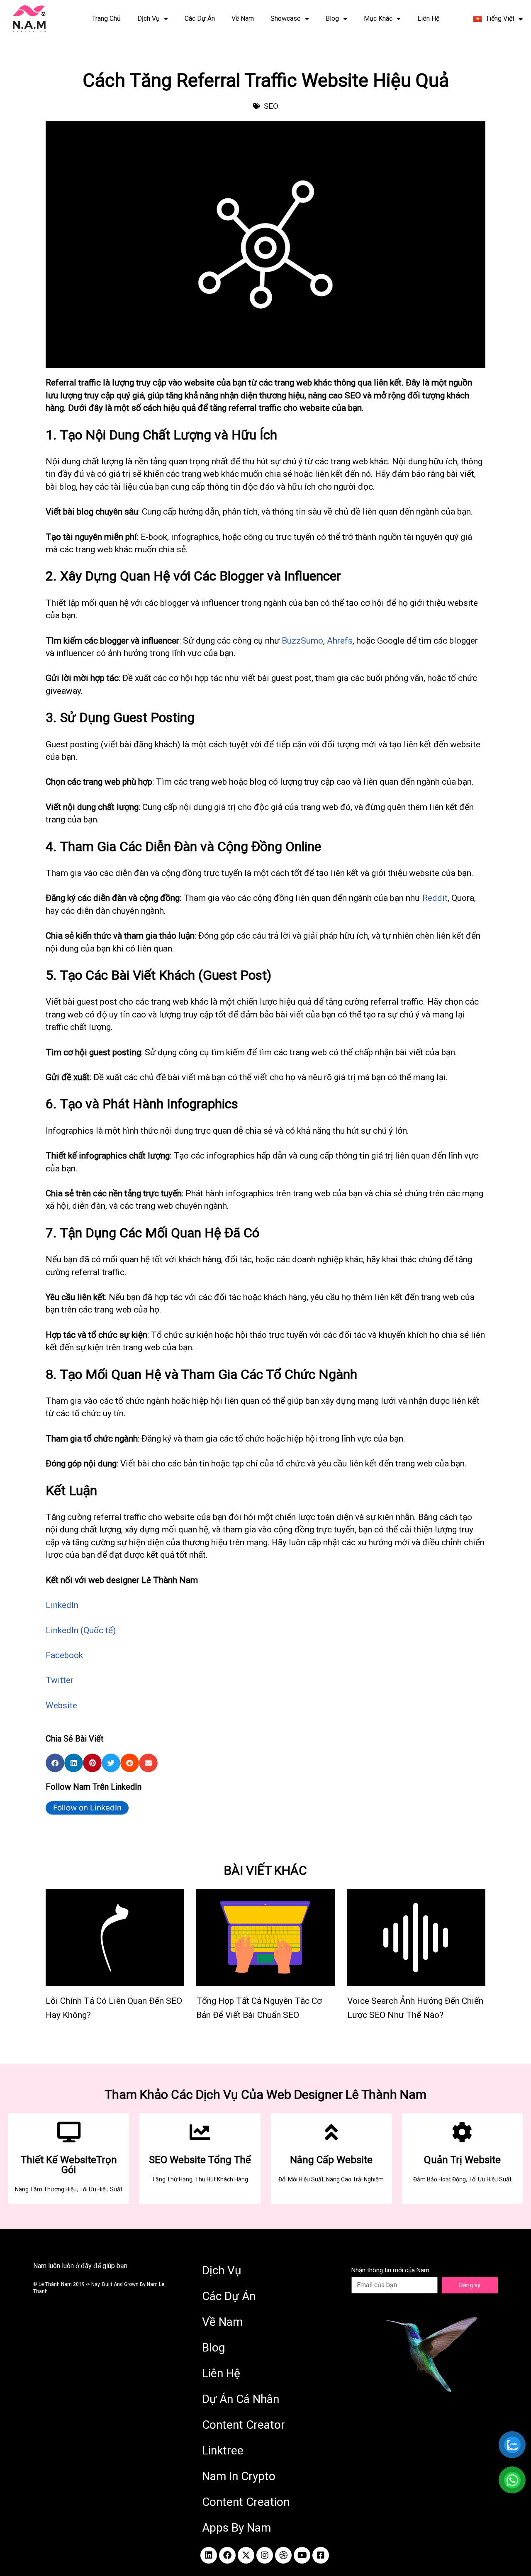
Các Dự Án (200, 18)
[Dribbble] (283, 2555)
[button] (55, 1763)
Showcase (286, 18)
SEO (271, 106)
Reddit (435, 898)
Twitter (60, 1680)
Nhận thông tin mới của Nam (390, 2270)
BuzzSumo (302, 641)
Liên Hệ (428, 18)
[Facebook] (227, 2555)
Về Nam (243, 18)
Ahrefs (340, 641)
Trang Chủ (106, 18)
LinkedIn (62, 1605)
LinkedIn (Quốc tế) (81, 1630)
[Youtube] (302, 2555)
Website (61, 1705)
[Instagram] (265, 2555)
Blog (332, 18)
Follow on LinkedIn (87, 1808)
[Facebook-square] (321, 2555)
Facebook (64, 1655)
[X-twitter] (246, 2555)
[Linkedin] (209, 2555)
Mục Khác (378, 18)
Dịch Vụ (149, 18)
